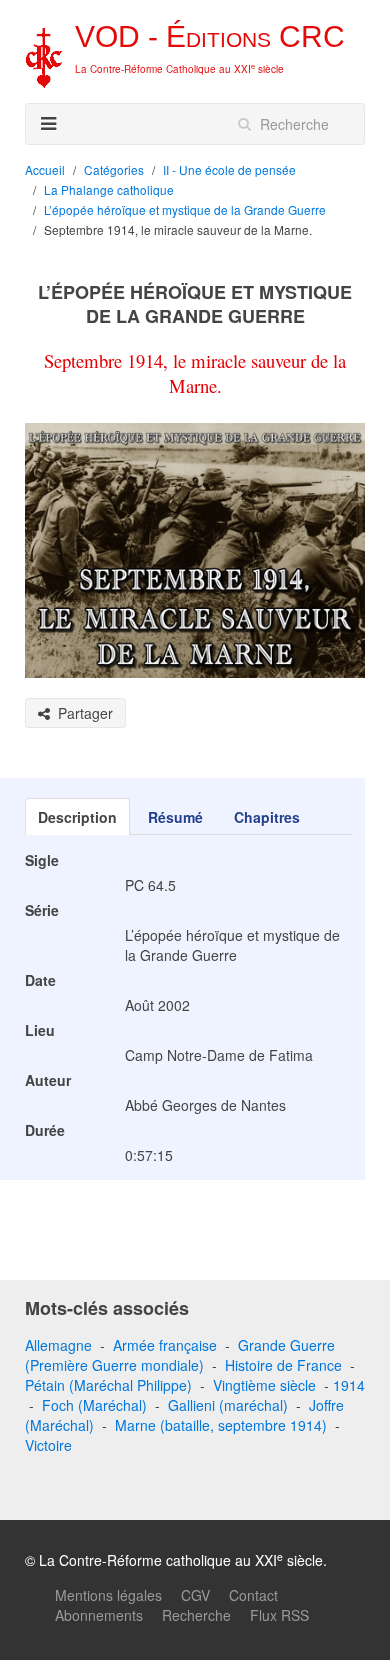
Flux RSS (279, 1615)
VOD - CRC (210, 36)
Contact (253, 1595)
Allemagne (58, 1345)
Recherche (196, 1615)
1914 (349, 1385)
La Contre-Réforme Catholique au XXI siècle (179, 69)
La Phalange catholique (109, 189)
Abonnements (99, 1615)
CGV (195, 1595)
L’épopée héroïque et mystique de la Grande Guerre (185, 209)
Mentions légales (108, 1595)
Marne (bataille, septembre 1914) (221, 1425)
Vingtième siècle (264, 1385)
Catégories (114, 169)
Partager (81, 713)
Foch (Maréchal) (94, 1405)
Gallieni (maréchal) (228, 1405)
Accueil (45, 169)
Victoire (48, 1445)
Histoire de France (283, 1365)
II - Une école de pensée (229, 169)
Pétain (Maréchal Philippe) (108, 1385)
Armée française (165, 1345)
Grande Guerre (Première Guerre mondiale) (180, 1355)
